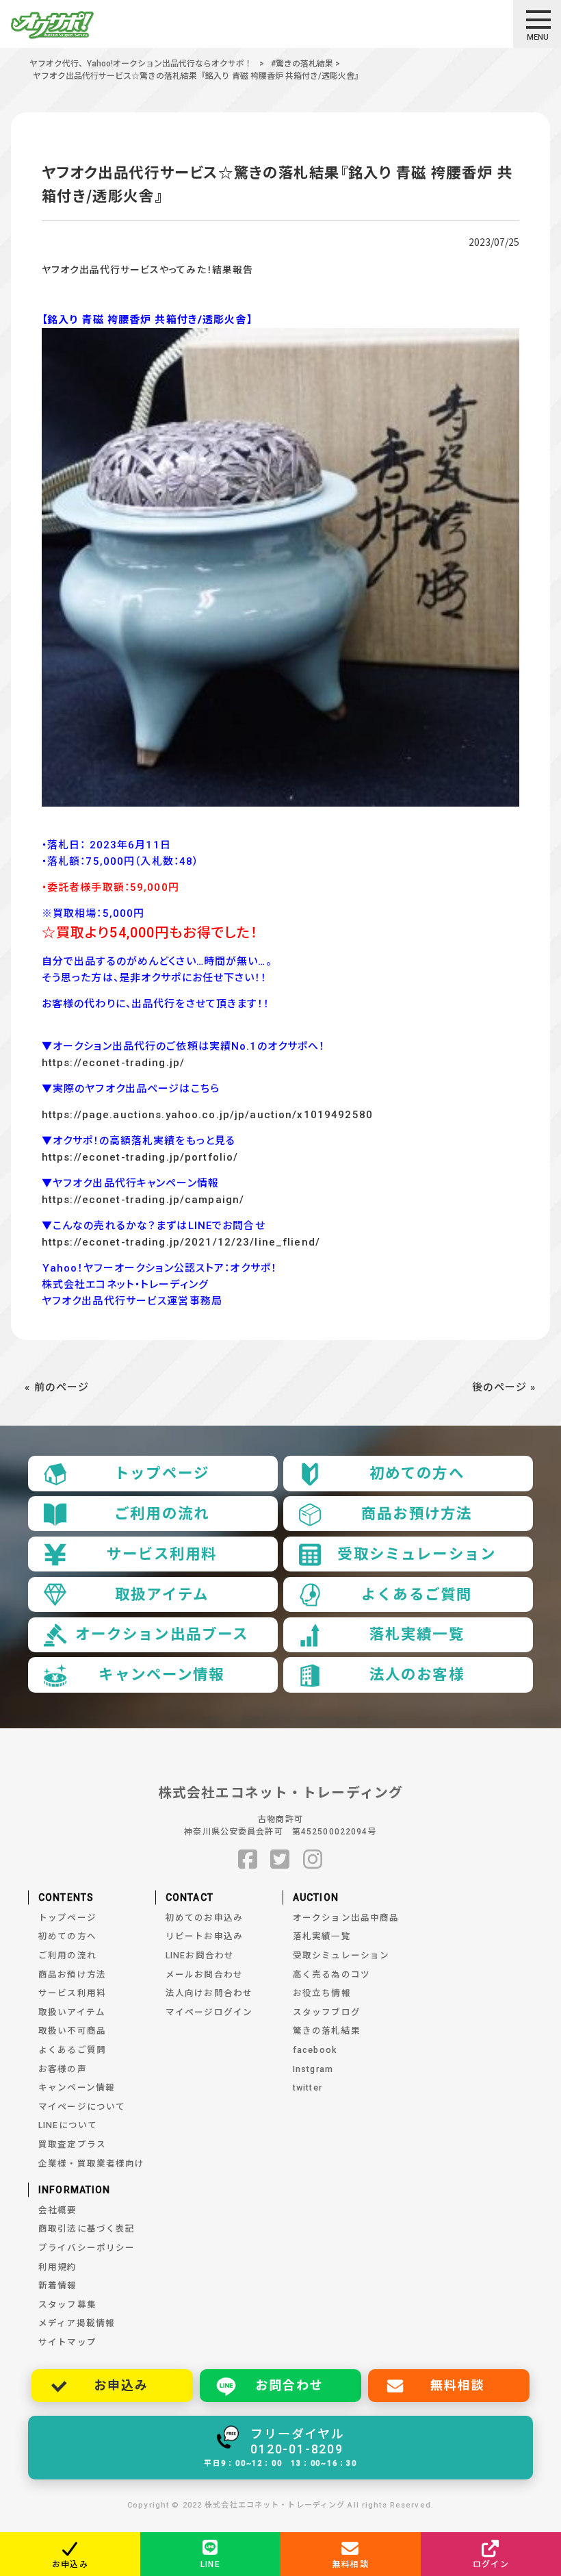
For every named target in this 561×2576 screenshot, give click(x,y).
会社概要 (58, 2210)
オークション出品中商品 (346, 1918)
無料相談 (457, 2385)
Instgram (313, 2069)
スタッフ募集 (67, 2304)
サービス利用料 (162, 1554)
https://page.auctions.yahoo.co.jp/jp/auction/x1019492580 (207, 1115)
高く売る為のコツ (331, 1974)
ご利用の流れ (162, 1514)
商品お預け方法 (417, 1514)
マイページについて (82, 2107)
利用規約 (58, 2267)
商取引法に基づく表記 (87, 2228)
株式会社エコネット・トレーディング (280, 1793)
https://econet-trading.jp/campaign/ (143, 1200)
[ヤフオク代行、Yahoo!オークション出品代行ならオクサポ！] (70, 25)
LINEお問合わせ (200, 1955)
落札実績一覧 (417, 1634)
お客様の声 (63, 2069)
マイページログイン (209, 2012)
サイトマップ (67, 2342)
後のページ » (504, 1387)
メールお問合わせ (204, 1974)
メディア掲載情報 (77, 2323)
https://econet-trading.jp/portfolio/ (140, 1157)
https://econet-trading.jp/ (113, 1063)
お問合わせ (289, 2385)
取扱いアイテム (72, 2012)
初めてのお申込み (204, 1918)
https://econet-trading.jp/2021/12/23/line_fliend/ (181, 1242)
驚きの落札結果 (327, 2031)
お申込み (121, 2385)
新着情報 (58, 2285)
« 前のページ (57, 1387)
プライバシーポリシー (87, 2248)
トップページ (162, 1473)
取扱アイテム (162, 1594)
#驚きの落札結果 (302, 64)
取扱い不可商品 (72, 2031)
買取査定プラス (72, 2144)
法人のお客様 (417, 1675)
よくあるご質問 (417, 1594)
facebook (315, 2050)
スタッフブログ (327, 2012)
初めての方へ (417, 1473)
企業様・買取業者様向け (91, 2163)
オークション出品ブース (162, 1634)
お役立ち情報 (322, 1993)
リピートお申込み (204, 1936)
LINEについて (68, 2125)
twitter (308, 2087)
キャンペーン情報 (161, 1675)
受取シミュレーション (416, 1554)
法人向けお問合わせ (209, 1993)
